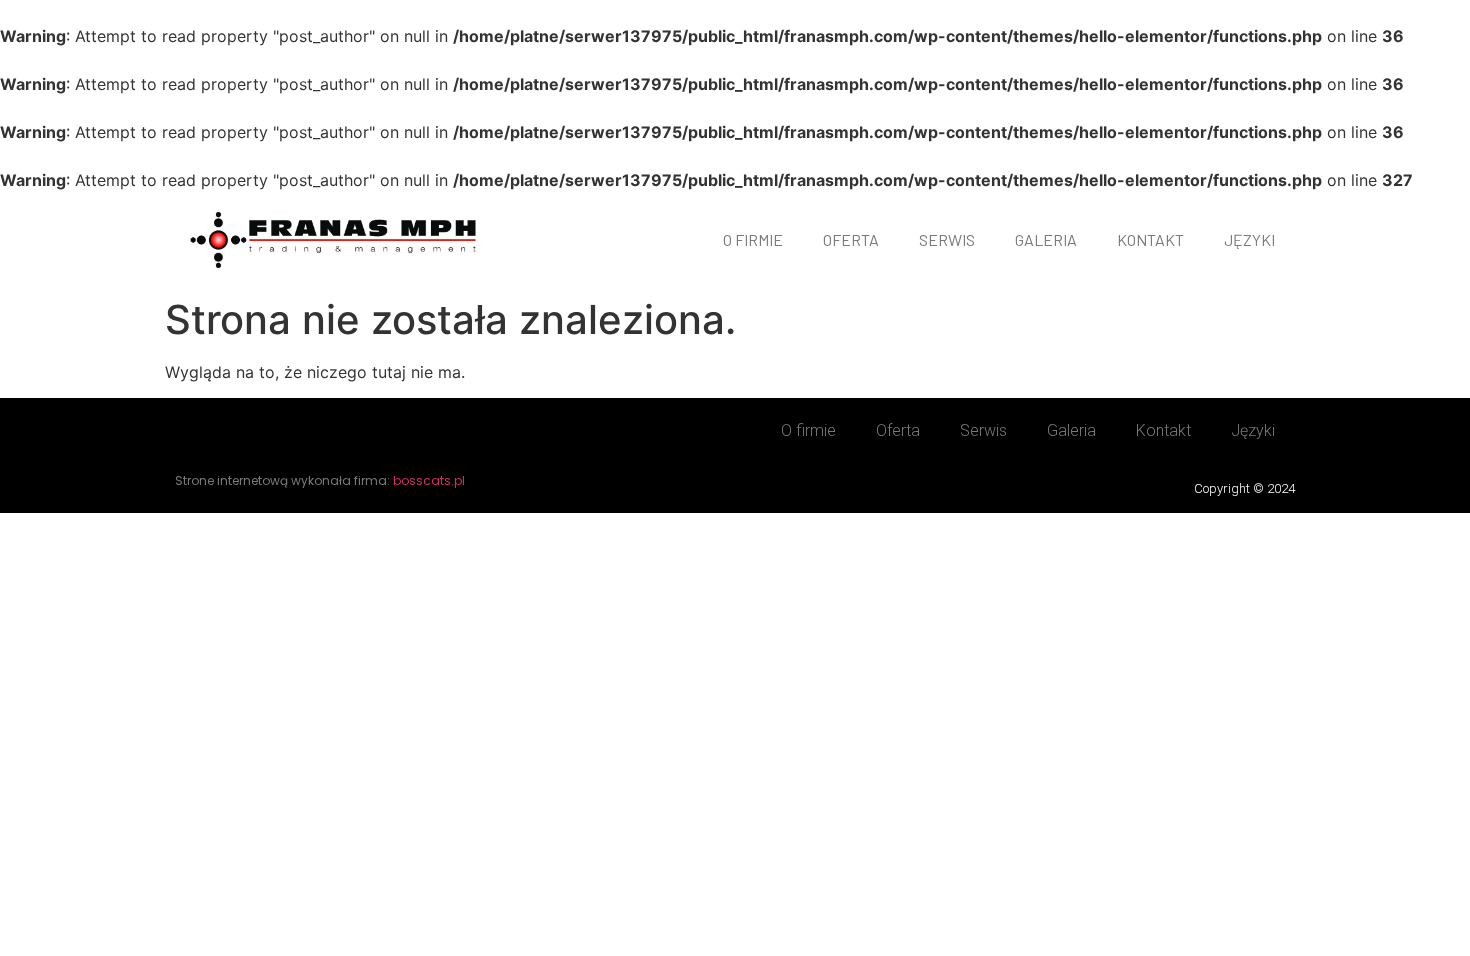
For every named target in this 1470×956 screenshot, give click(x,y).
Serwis (947, 239)
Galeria (1046, 239)
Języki (1249, 239)
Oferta (851, 239)
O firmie (753, 239)
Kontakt (1150, 239)
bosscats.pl (429, 480)
